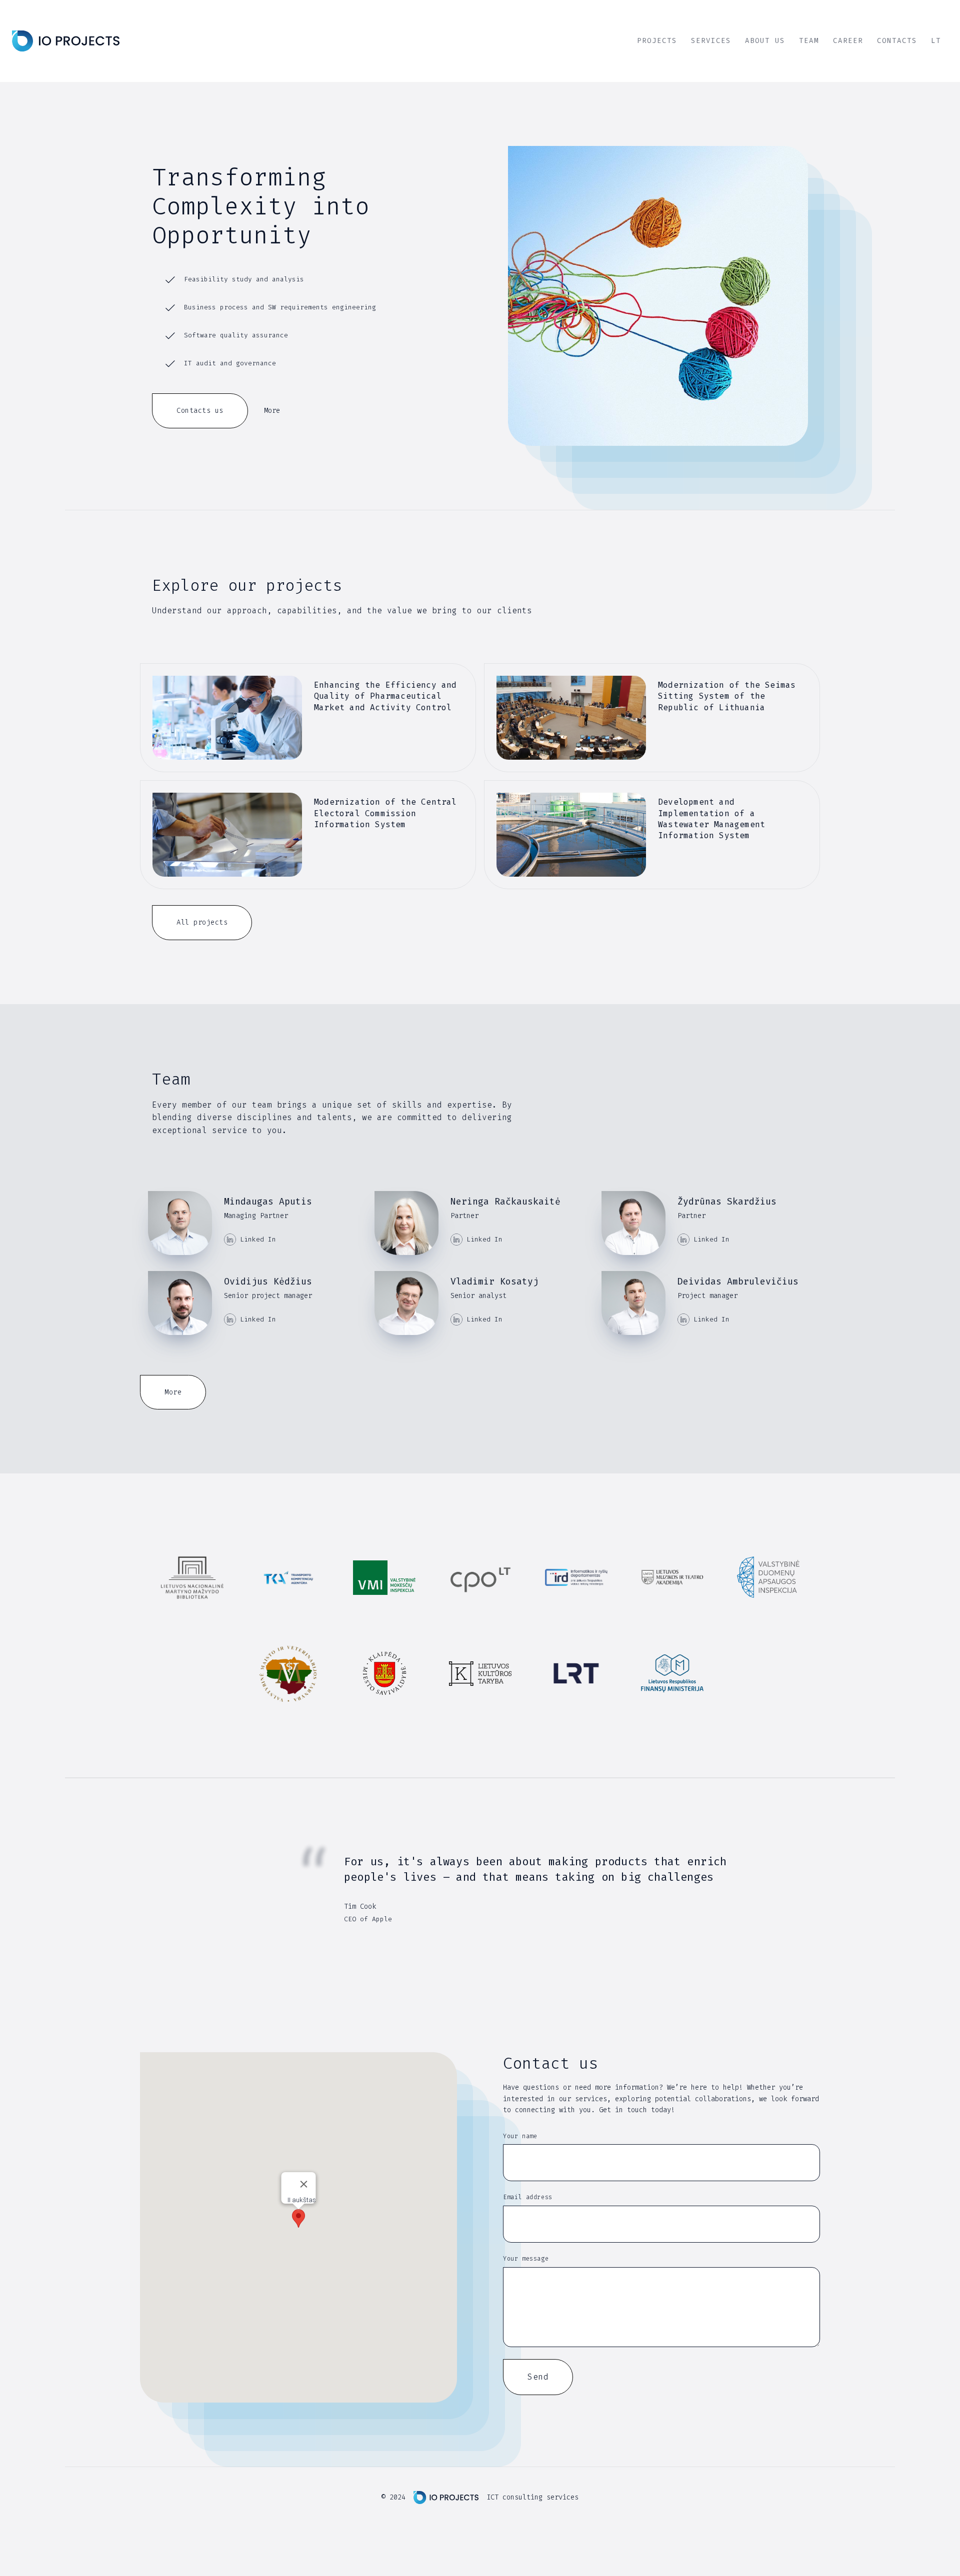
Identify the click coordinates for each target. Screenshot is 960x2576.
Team (809, 41)
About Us (765, 41)
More (272, 411)
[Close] (304, 2184)
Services (711, 41)
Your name (520, 2136)
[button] (298, 2218)
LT (936, 41)
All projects (202, 922)
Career (848, 41)
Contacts (897, 41)
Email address (528, 2197)
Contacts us (200, 411)
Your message (526, 2259)
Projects (657, 41)
